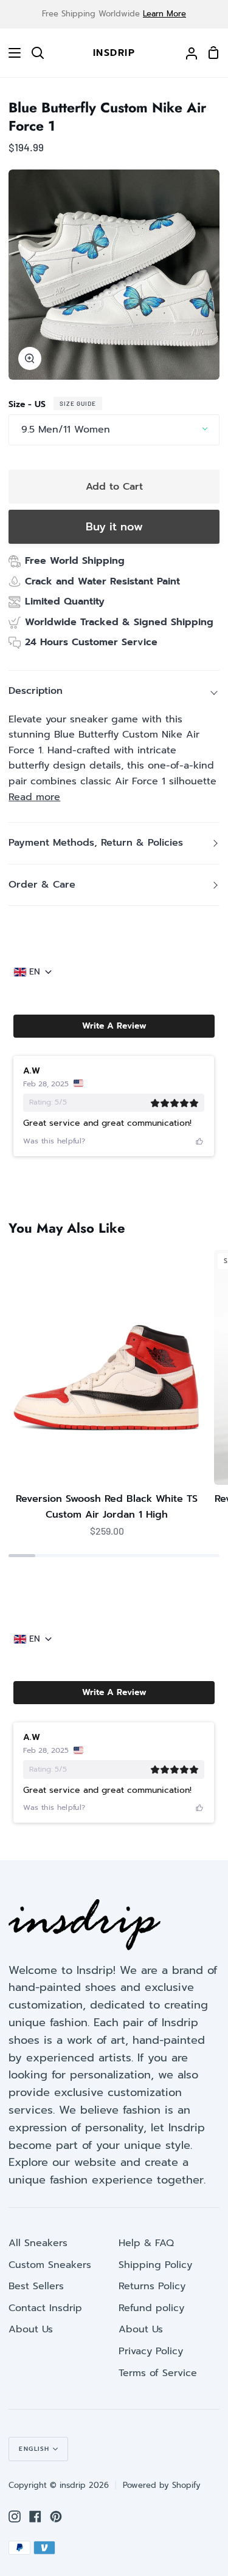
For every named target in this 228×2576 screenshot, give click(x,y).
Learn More (164, 14)
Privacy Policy (151, 2351)
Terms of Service (158, 2373)
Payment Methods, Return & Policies (96, 843)
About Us (31, 2329)
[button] (114, 1026)
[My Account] (187, 53)
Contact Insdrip (45, 2308)
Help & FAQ (146, 2243)
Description (36, 691)
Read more (34, 797)
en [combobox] (35, 972)
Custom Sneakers (50, 2265)
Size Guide (78, 403)
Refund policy (151, 2308)
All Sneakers (38, 2243)
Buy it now (114, 527)
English (34, 2449)
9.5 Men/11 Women (66, 430)
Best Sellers (36, 2286)
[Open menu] (11, 53)
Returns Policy (152, 2286)
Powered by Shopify (162, 2485)
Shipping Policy (155, 2265)
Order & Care (42, 885)
